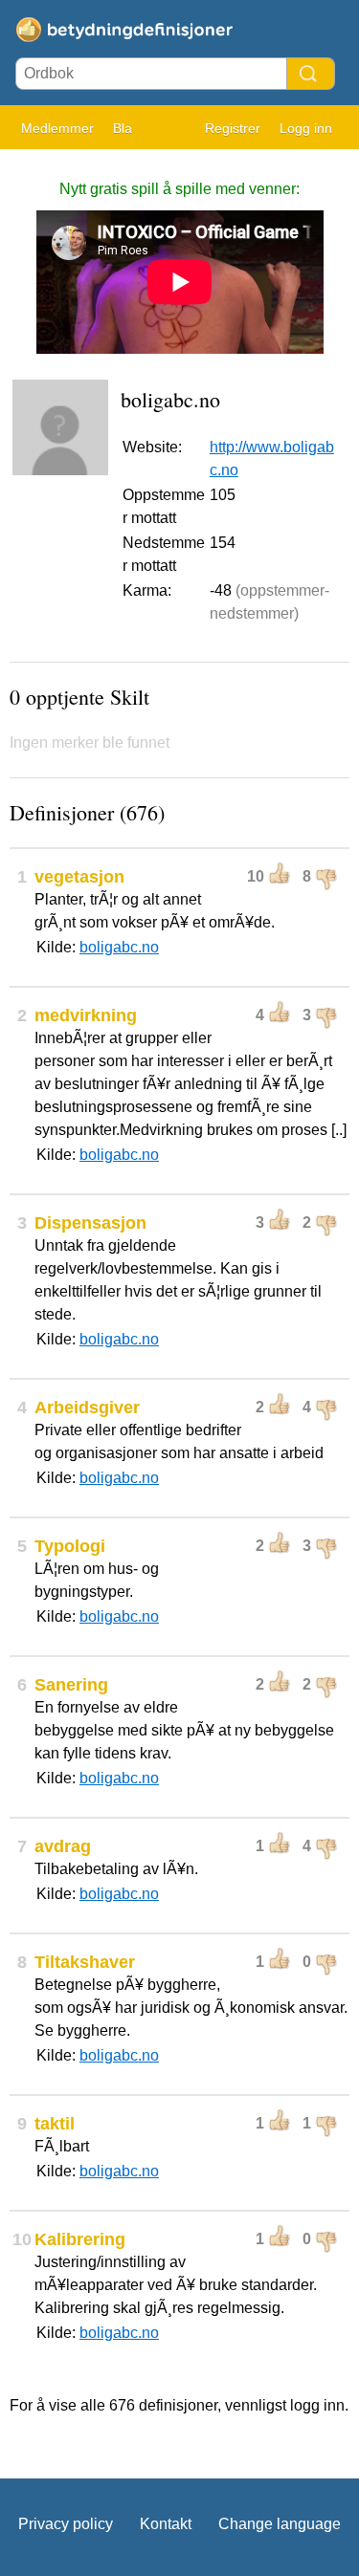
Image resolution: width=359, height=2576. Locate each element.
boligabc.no (119, 947)
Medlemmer (57, 128)
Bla (123, 128)
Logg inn (306, 128)
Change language (280, 2524)
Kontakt (166, 2524)
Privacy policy (66, 2524)
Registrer (233, 128)
